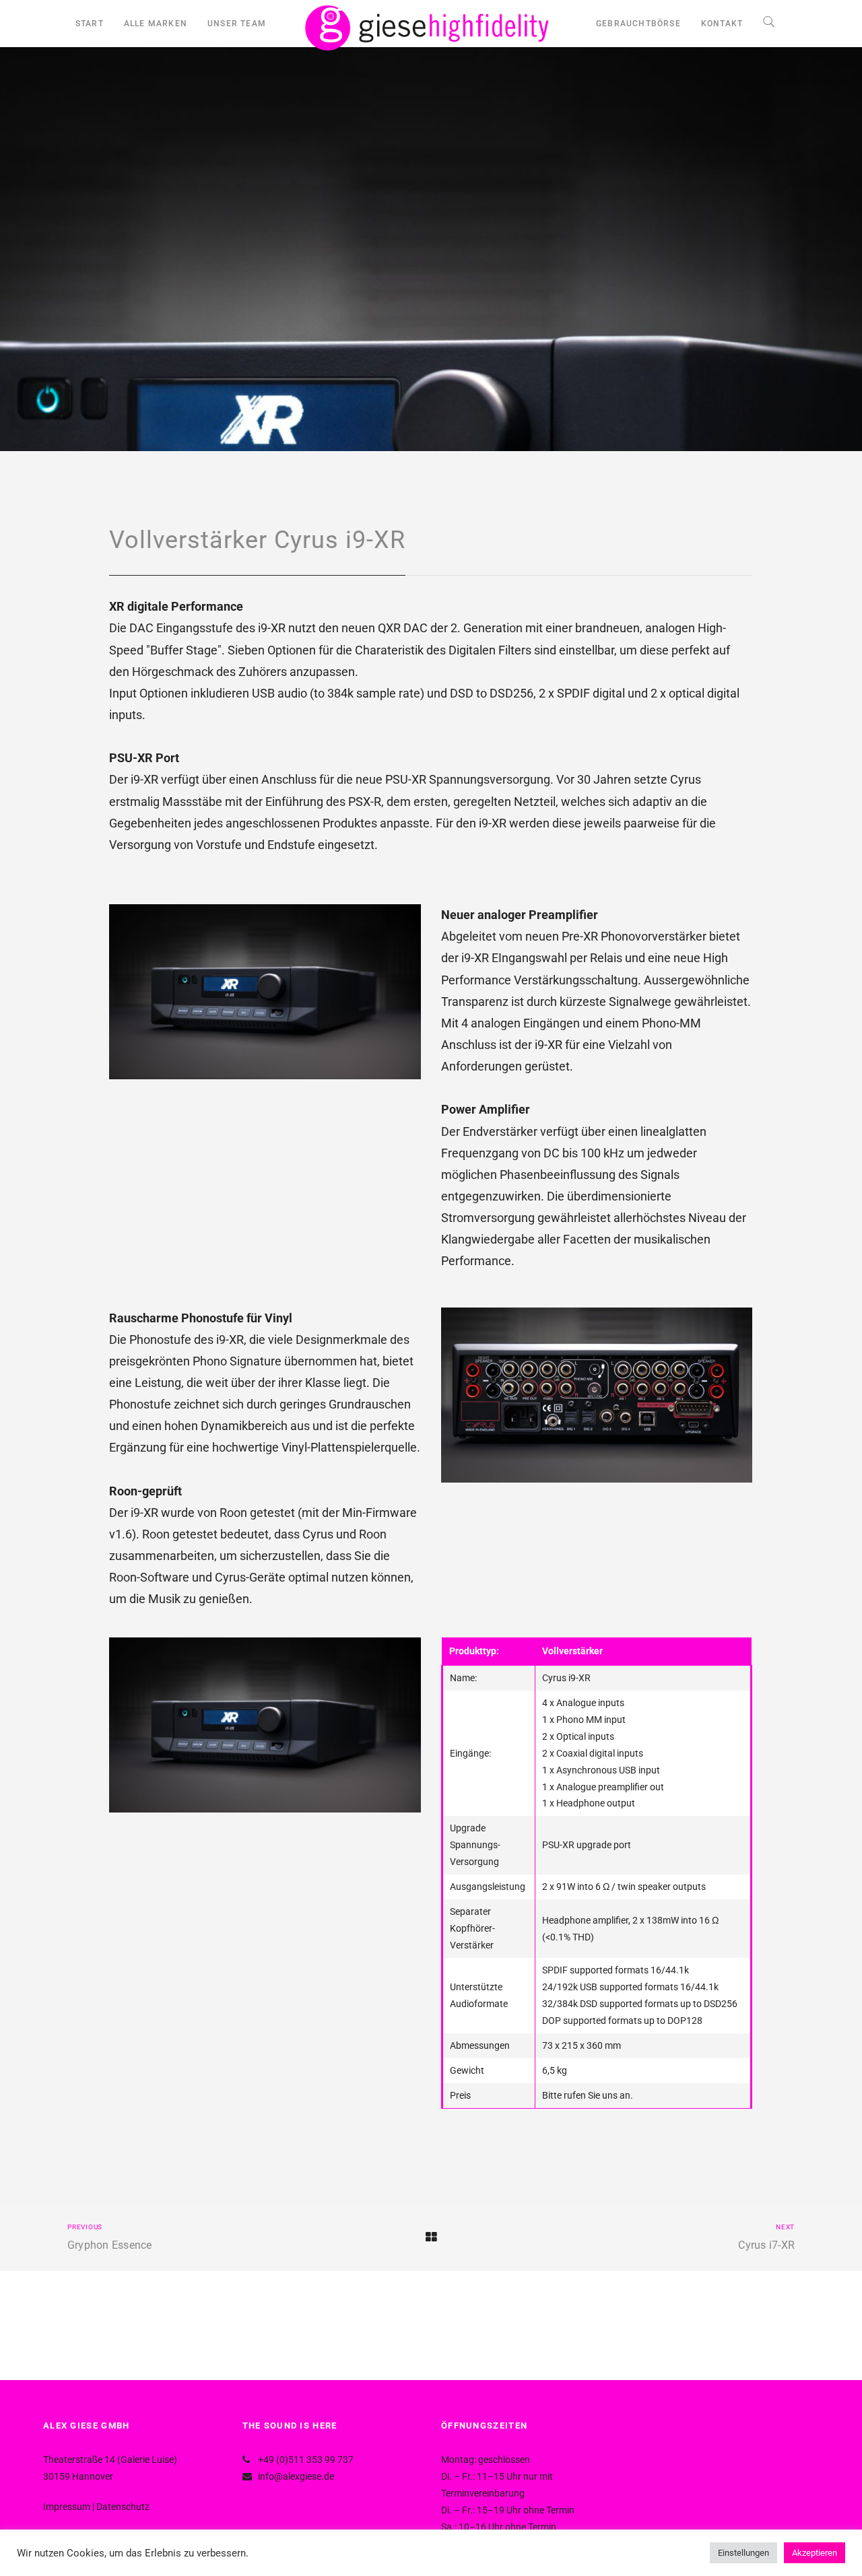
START (90, 24)
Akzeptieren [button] (815, 2553)
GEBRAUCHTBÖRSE (638, 24)
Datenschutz (123, 2507)
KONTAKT (722, 24)
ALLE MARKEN (156, 24)
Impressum (67, 2507)
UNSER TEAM (237, 24)
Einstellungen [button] (743, 2553)
